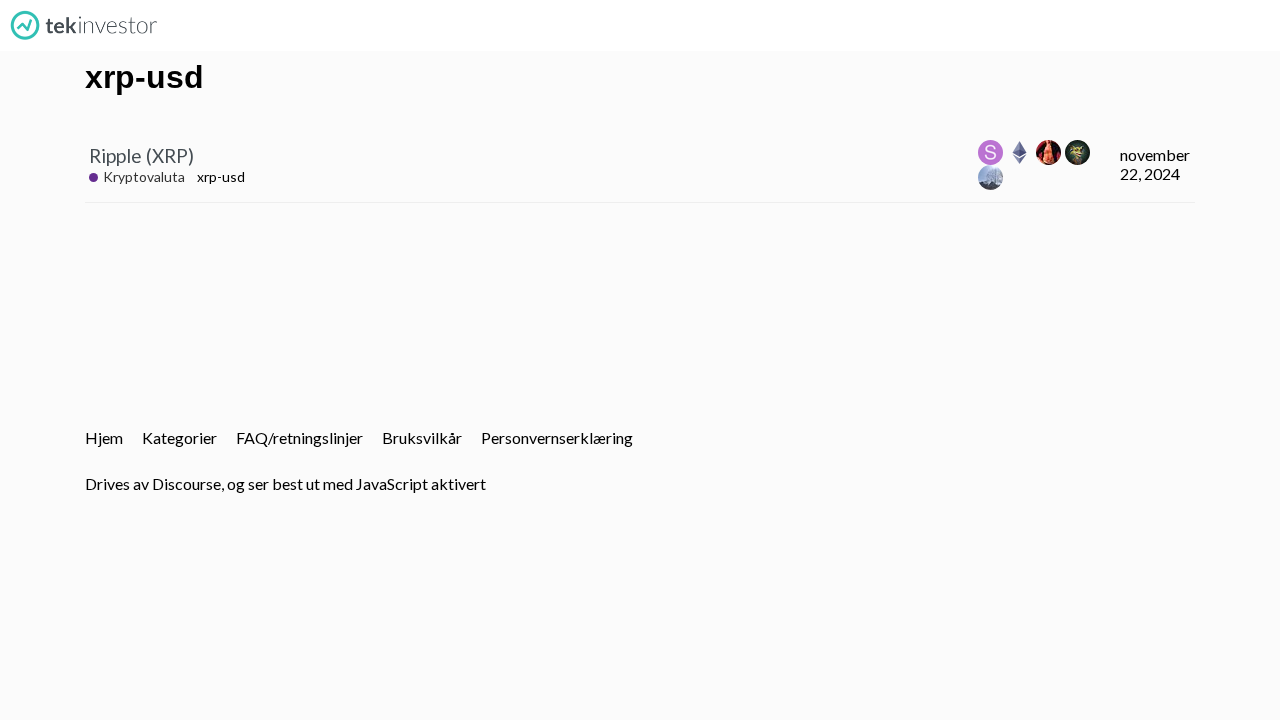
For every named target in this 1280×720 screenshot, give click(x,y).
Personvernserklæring (557, 437)
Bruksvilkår (422, 437)
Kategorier (179, 437)
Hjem (104, 437)
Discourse (186, 483)
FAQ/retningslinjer (299, 437)
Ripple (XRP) (141, 155)
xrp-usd (221, 176)
